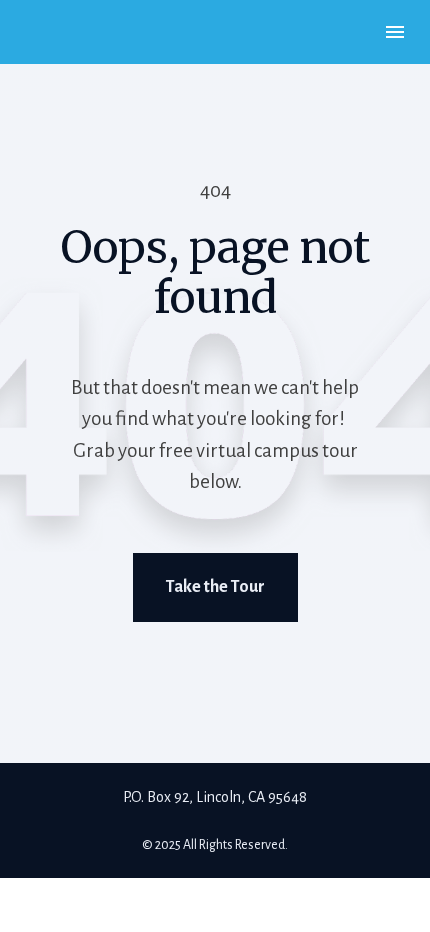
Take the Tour (215, 587)
